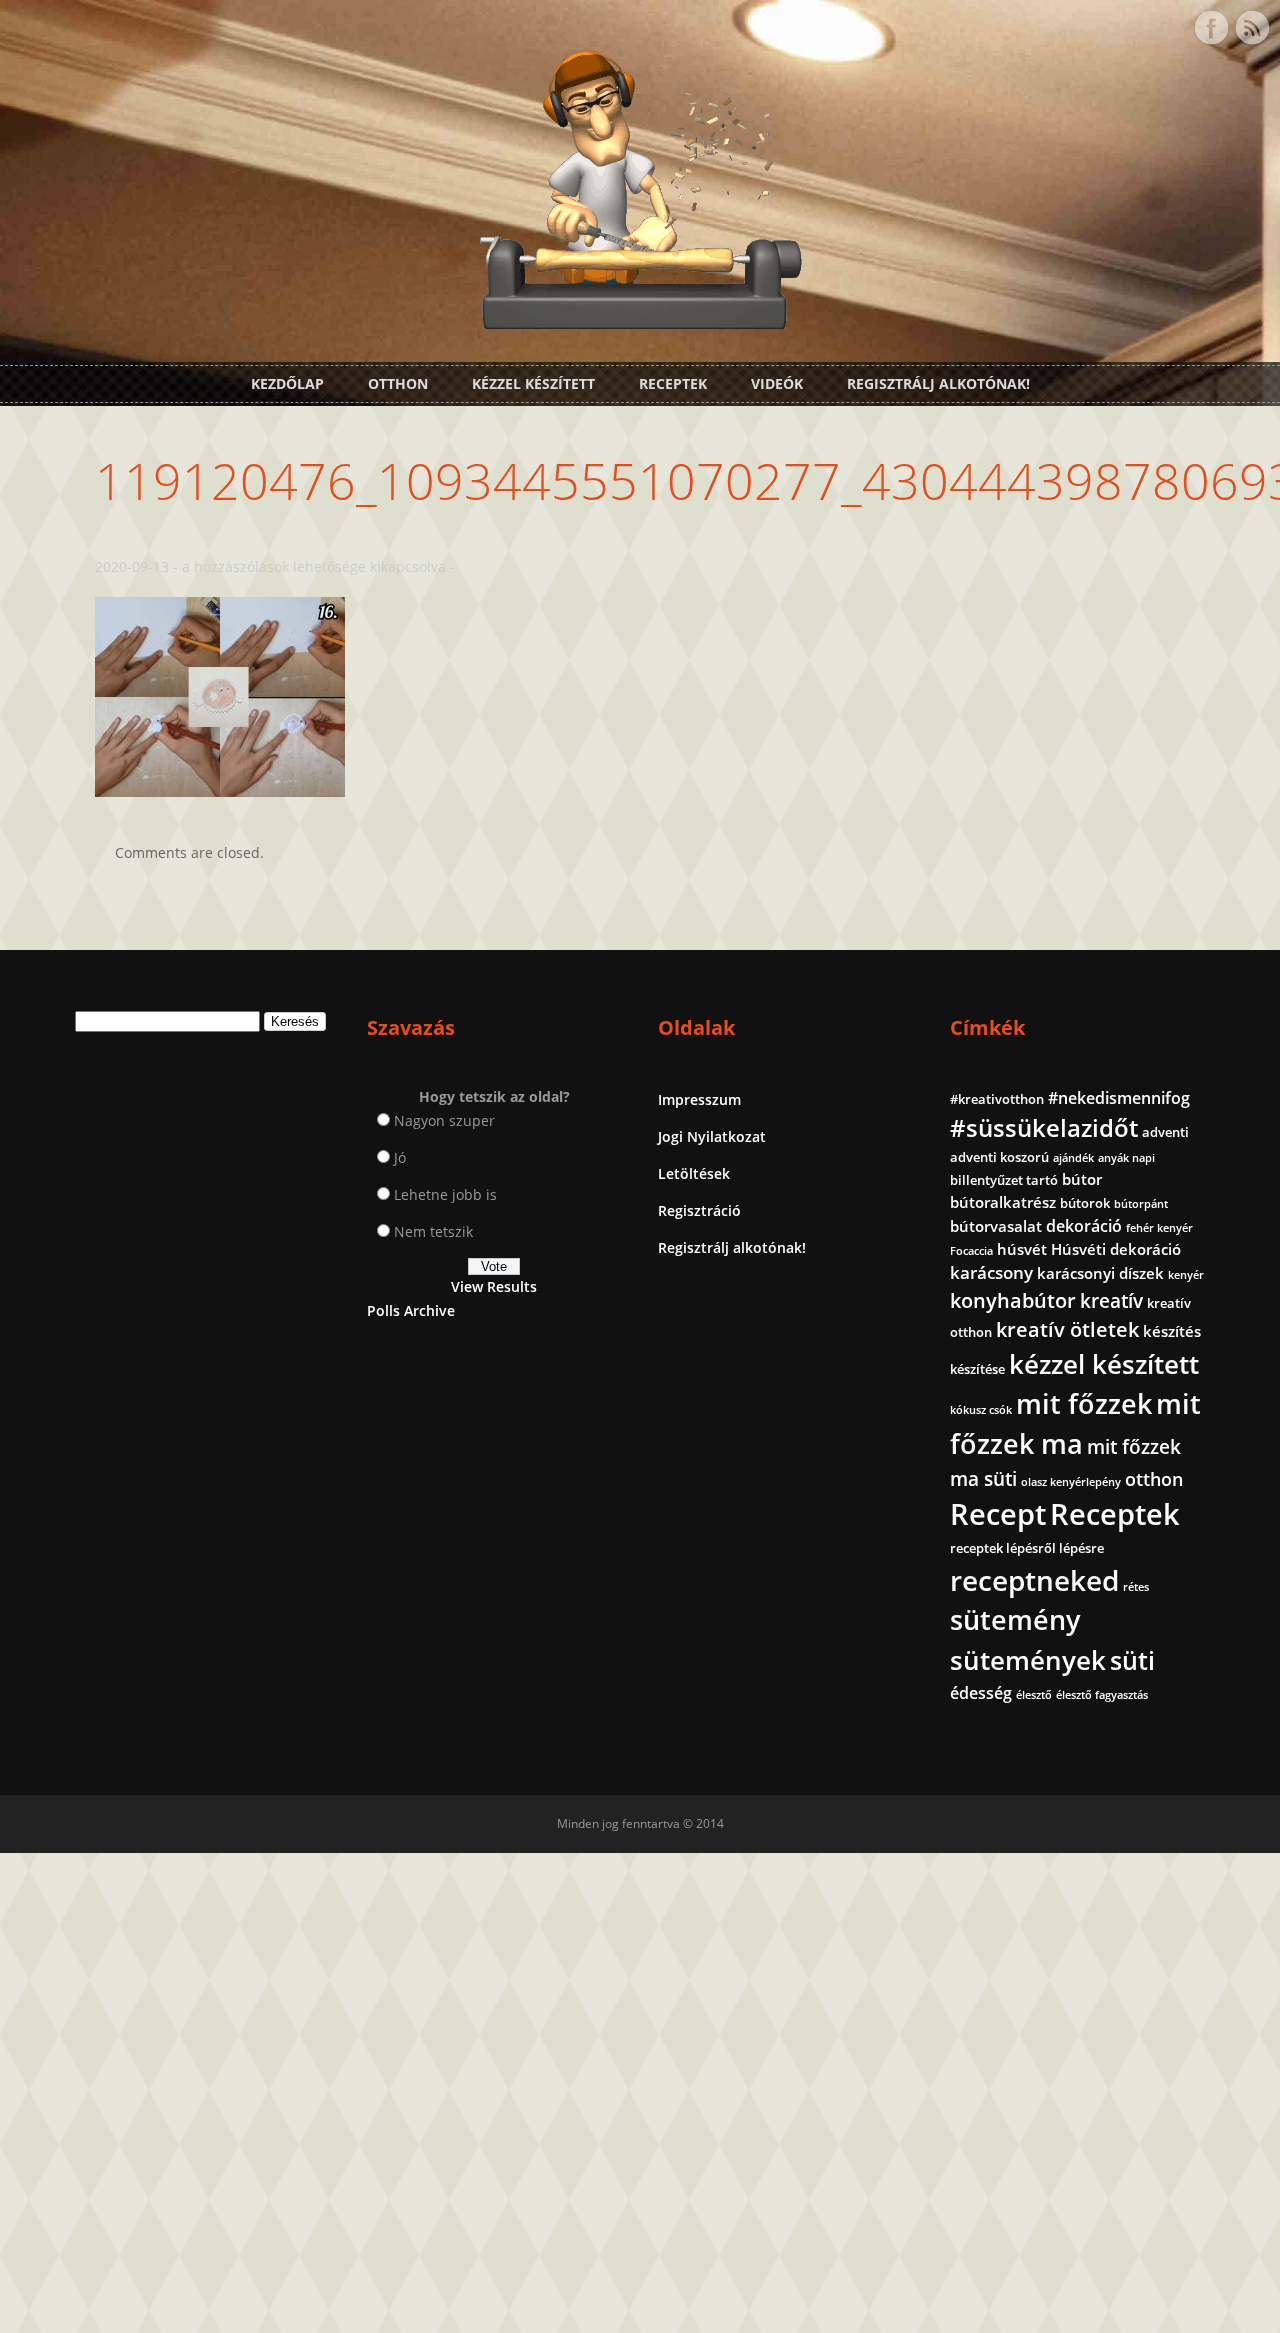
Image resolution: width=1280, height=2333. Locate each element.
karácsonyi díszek (1100, 1273)
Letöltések (694, 1173)
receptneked (1034, 1580)
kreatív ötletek (1067, 1329)
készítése (977, 1369)
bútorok (1085, 1203)
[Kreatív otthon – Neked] (640, 317)
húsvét (1022, 1249)
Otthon (398, 383)
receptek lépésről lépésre (1027, 1548)
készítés (1172, 1331)
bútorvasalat (996, 1226)
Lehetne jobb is (445, 1194)
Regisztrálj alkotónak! (938, 383)
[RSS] (1252, 28)
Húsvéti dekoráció (1116, 1249)
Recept (998, 1514)
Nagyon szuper (444, 1120)
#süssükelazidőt (1044, 1127)
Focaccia (971, 1251)
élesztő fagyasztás (1102, 1695)
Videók (777, 383)
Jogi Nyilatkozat (712, 1136)
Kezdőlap (287, 383)
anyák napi (1126, 1158)
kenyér (1186, 1275)
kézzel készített (1104, 1364)
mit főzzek (1084, 1403)
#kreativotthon (997, 1099)
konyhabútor (1013, 1300)
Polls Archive (411, 1310)
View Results (494, 1286)
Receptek (673, 383)
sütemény (1015, 1620)
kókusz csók (981, 1410)
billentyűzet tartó (1004, 1180)
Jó (400, 1157)
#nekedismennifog (1119, 1098)
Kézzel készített (533, 383)
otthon (1154, 1479)
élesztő (1034, 1695)
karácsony (991, 1272)
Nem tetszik (433, 1231)
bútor (1082, 1179)
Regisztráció (699, 1210)
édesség (981, 1693)
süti (1132, 1660)
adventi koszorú (999, 1157)
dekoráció (1084, 1226)
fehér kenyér (1159, 1228)
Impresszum (699, 1099)
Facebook (1211, 28)
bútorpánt (1141, 1204)
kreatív (1111, 1301)
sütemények (1028, 1660)
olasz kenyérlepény (1071, 1482)
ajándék (1073, 1158)
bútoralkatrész (1003, 1202)
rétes (1136, 1587)
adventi (1165, 1132)
